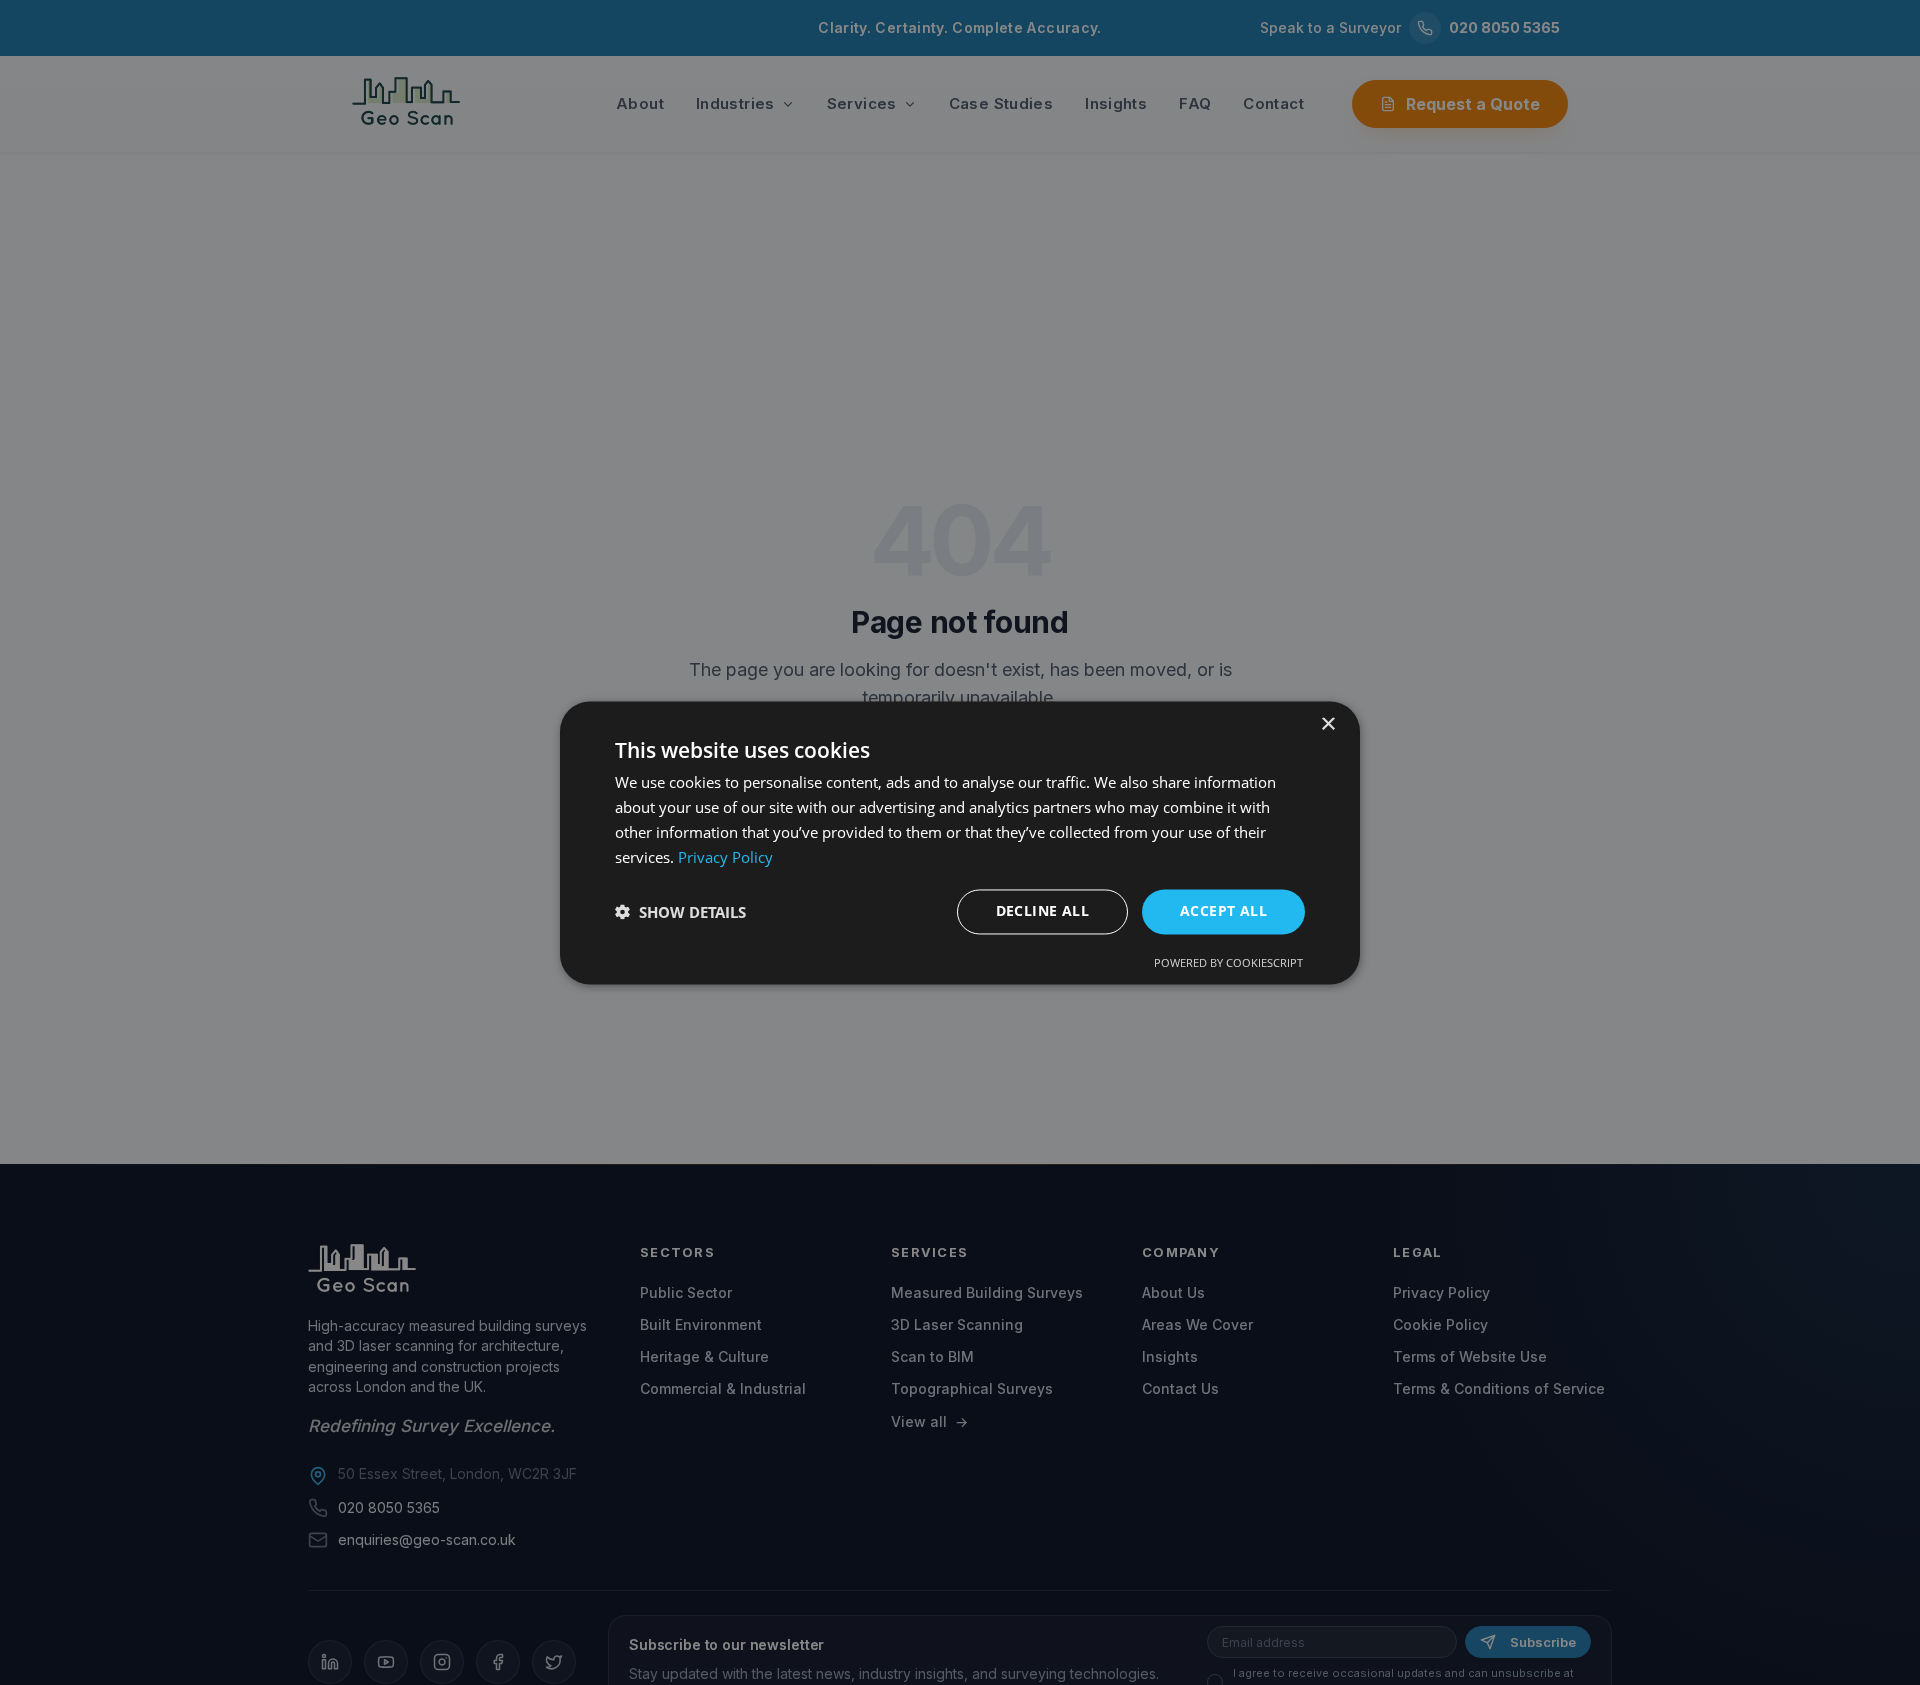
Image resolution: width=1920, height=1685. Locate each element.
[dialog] (960, 842)
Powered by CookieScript (1228, 962)
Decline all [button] (1042, 910)
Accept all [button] (1223, 910)
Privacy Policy (725, 857)
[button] (680, 912)
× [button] (1327, 724)
